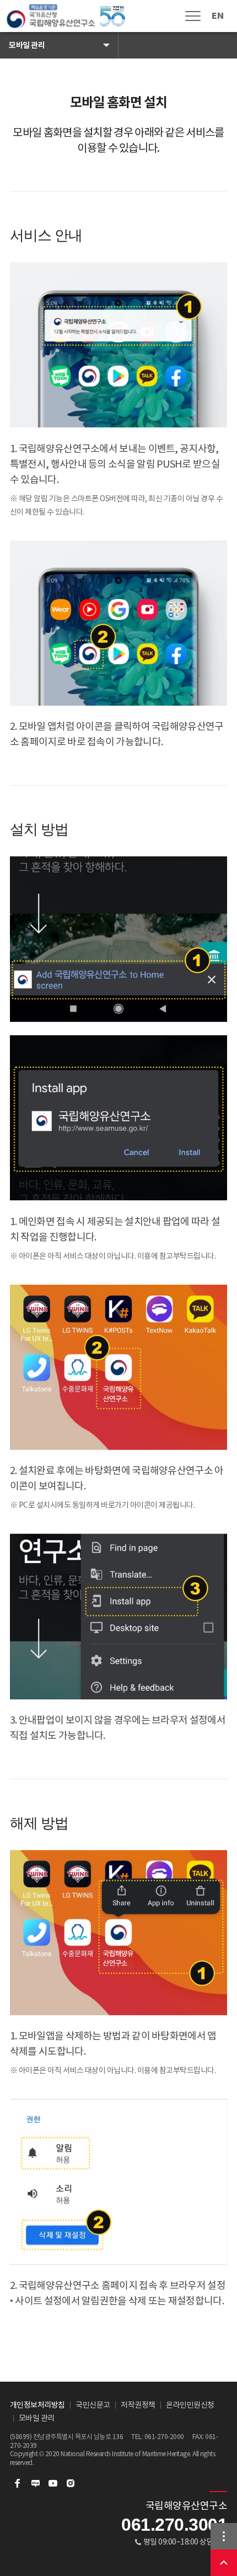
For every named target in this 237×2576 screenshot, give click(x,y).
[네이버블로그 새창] (35, 2483)
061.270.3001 (174, 2525)
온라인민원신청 (190, 2405)
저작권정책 (138, 2405)
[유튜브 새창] (53, 2483)
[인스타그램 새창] (71, 2483)
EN (217, 16)
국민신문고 (93, 2405)
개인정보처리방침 (37, 2405)
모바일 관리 (27, 45)
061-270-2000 (164, 2437)
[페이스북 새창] (18, 2483)
